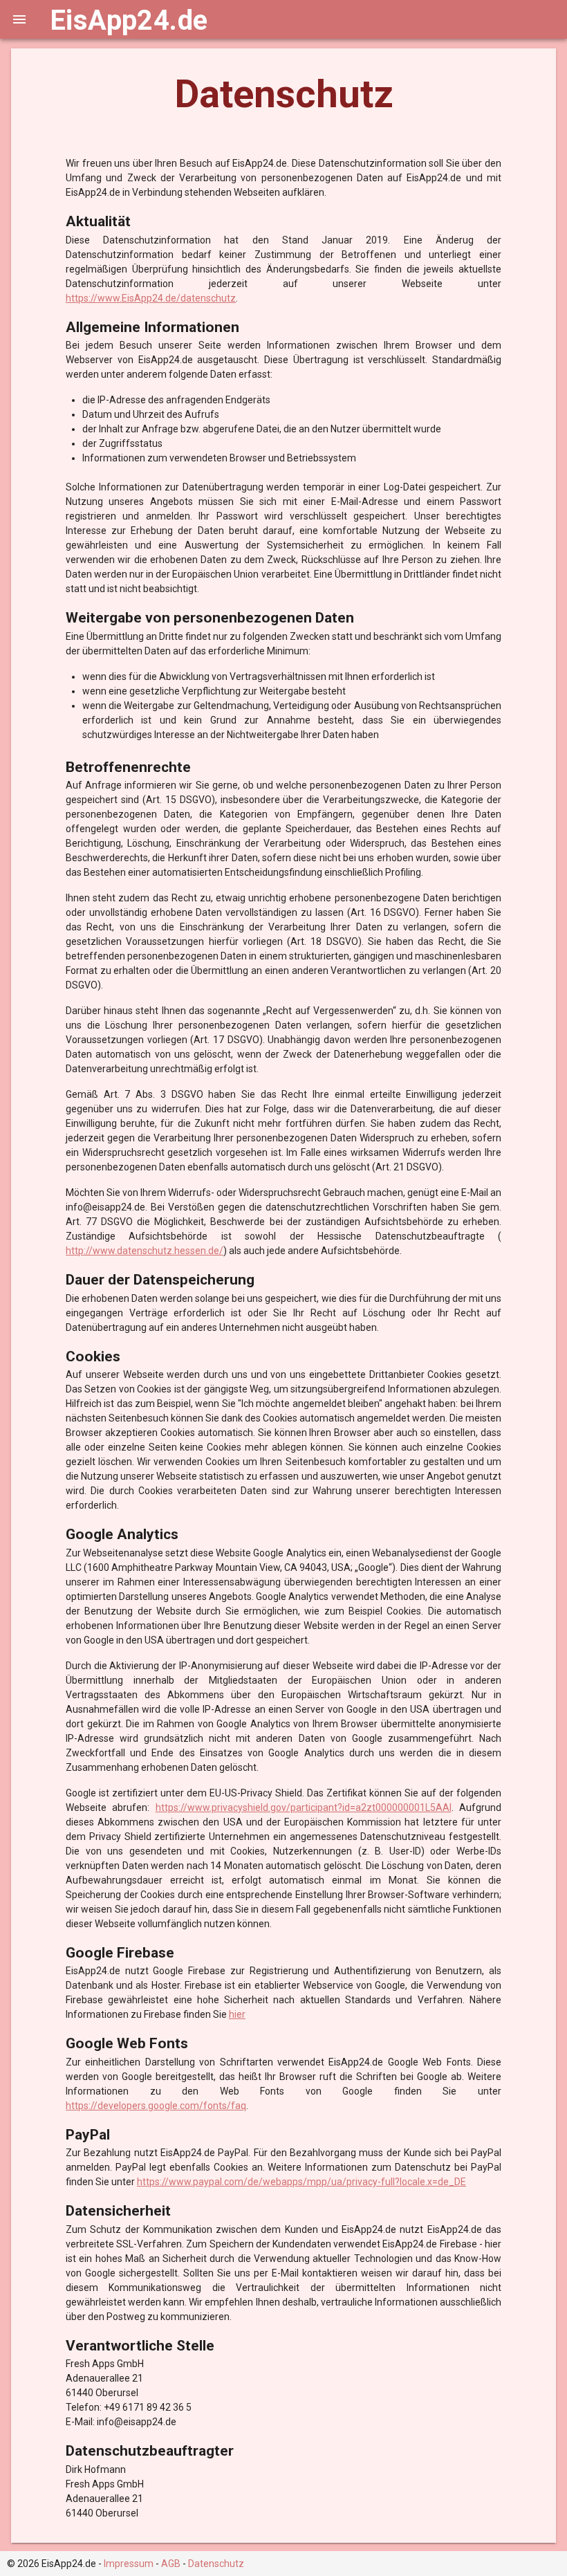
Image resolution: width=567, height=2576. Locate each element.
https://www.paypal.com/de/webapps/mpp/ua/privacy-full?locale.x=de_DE (301, 2182)
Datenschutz (216, 2564)
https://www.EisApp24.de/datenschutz (151, 298)
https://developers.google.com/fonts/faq (156, 2106)
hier (237, 2014)
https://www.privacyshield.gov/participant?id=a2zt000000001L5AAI (304, 1807)
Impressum (129, 2564)
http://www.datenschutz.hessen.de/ (145, 1251)
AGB (171, 2564)
